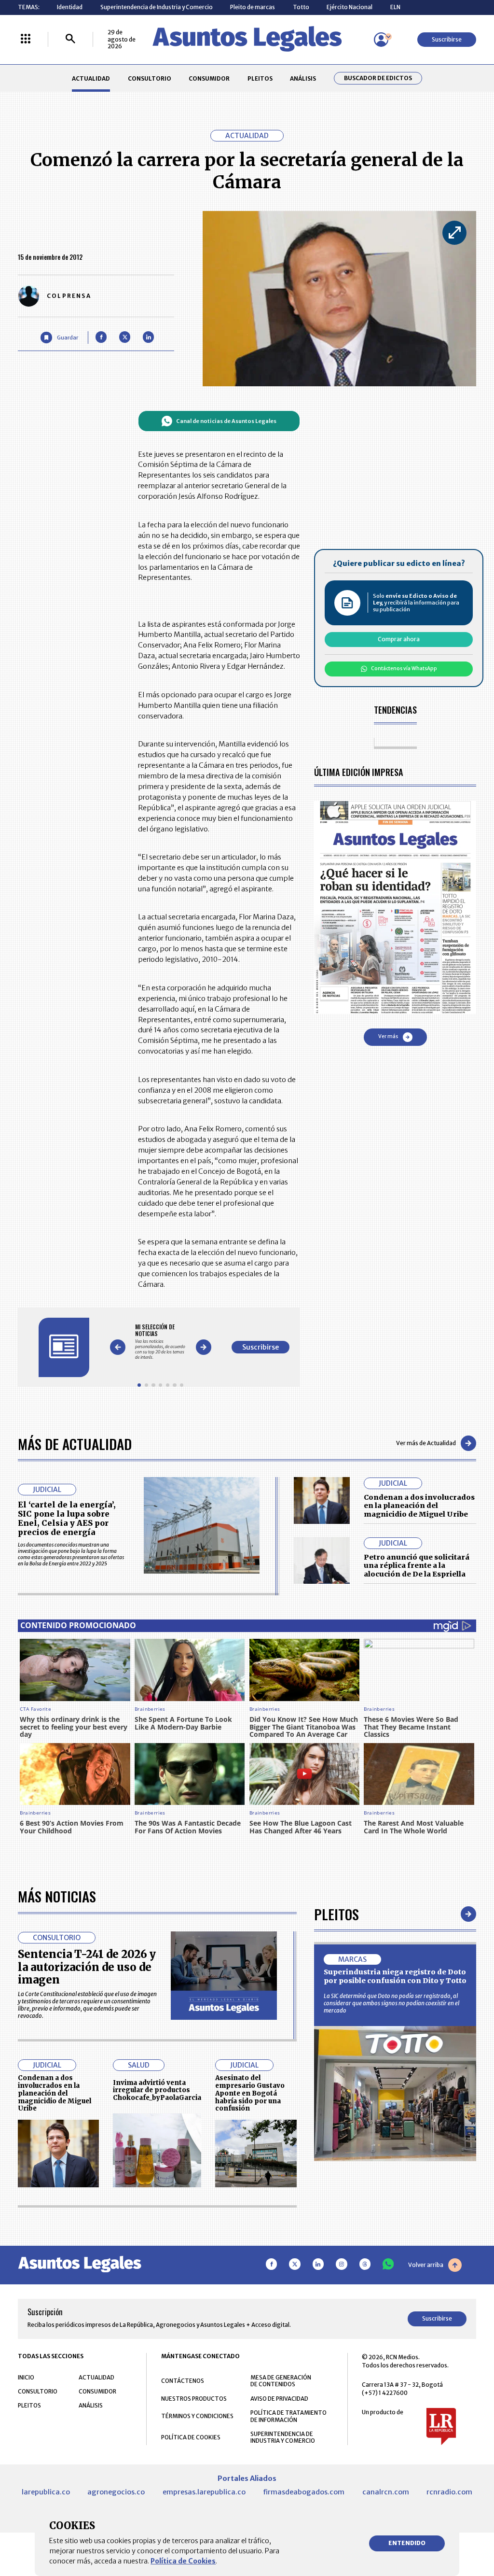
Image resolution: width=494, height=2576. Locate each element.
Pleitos (336, 1914)
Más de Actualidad (75, 1443)
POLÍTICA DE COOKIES (191, 2437)
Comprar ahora (399, 639)
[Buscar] (70, 39)
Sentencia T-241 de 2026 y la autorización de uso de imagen (87, 1967)
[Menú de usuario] (381, 40)
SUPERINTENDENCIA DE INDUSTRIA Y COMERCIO (283, 2437)
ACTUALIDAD (91, 78)
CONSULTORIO (150, 78)
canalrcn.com (386, 2492)
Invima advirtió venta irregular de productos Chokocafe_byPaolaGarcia (157, 2090)
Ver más (388, 1036)
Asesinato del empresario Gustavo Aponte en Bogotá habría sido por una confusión (250, 2093)
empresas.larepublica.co (204, 2492)
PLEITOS (260, 78)
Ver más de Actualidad (426, 1443)
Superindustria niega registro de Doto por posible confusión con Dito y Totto (395, 1976)
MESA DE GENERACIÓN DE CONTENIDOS (281, 2381)
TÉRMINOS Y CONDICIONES (197, 2416)
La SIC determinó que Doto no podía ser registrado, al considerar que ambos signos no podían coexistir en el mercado (391, 2003)
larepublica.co (46, 2492)
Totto (301, 7)
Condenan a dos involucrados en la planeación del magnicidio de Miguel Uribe (419, 1506)
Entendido (407, 2543)
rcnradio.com (449, 2492)
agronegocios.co (116, 2492)
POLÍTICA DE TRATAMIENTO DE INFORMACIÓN (288, 2416)
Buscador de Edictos (378, 78)
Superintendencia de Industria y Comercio (157, 7)
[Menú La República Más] (26, 39)
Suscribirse (447, 39)
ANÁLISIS (303, 78)
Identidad (70, 7)
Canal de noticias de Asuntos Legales (226, 421)
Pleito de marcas (253, 7)
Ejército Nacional (350, 7)
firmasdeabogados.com (304, 2492)
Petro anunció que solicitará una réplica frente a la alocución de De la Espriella (417, 1566)
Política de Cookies (183, 2561)
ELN (395, 7)
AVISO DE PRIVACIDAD (279, 2399)
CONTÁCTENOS (183, 2381)
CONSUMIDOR (209, 78)
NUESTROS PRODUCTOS (194, 2399)
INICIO (26, 2377)
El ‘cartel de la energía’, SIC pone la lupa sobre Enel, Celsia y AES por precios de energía (67, 1519)
